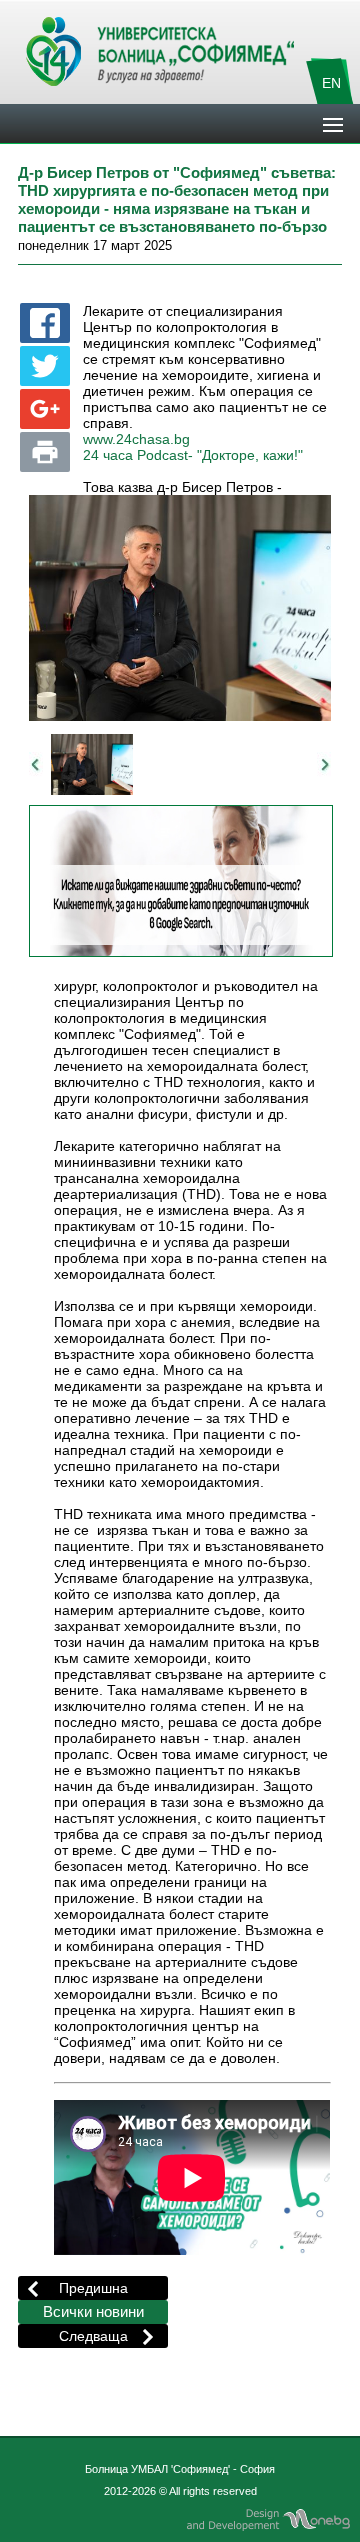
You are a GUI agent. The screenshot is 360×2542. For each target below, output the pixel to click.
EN (331, 83)
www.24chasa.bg (136, 439)
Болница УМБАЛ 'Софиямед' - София (180, 2469)
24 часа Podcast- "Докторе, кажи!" (193, 455)
